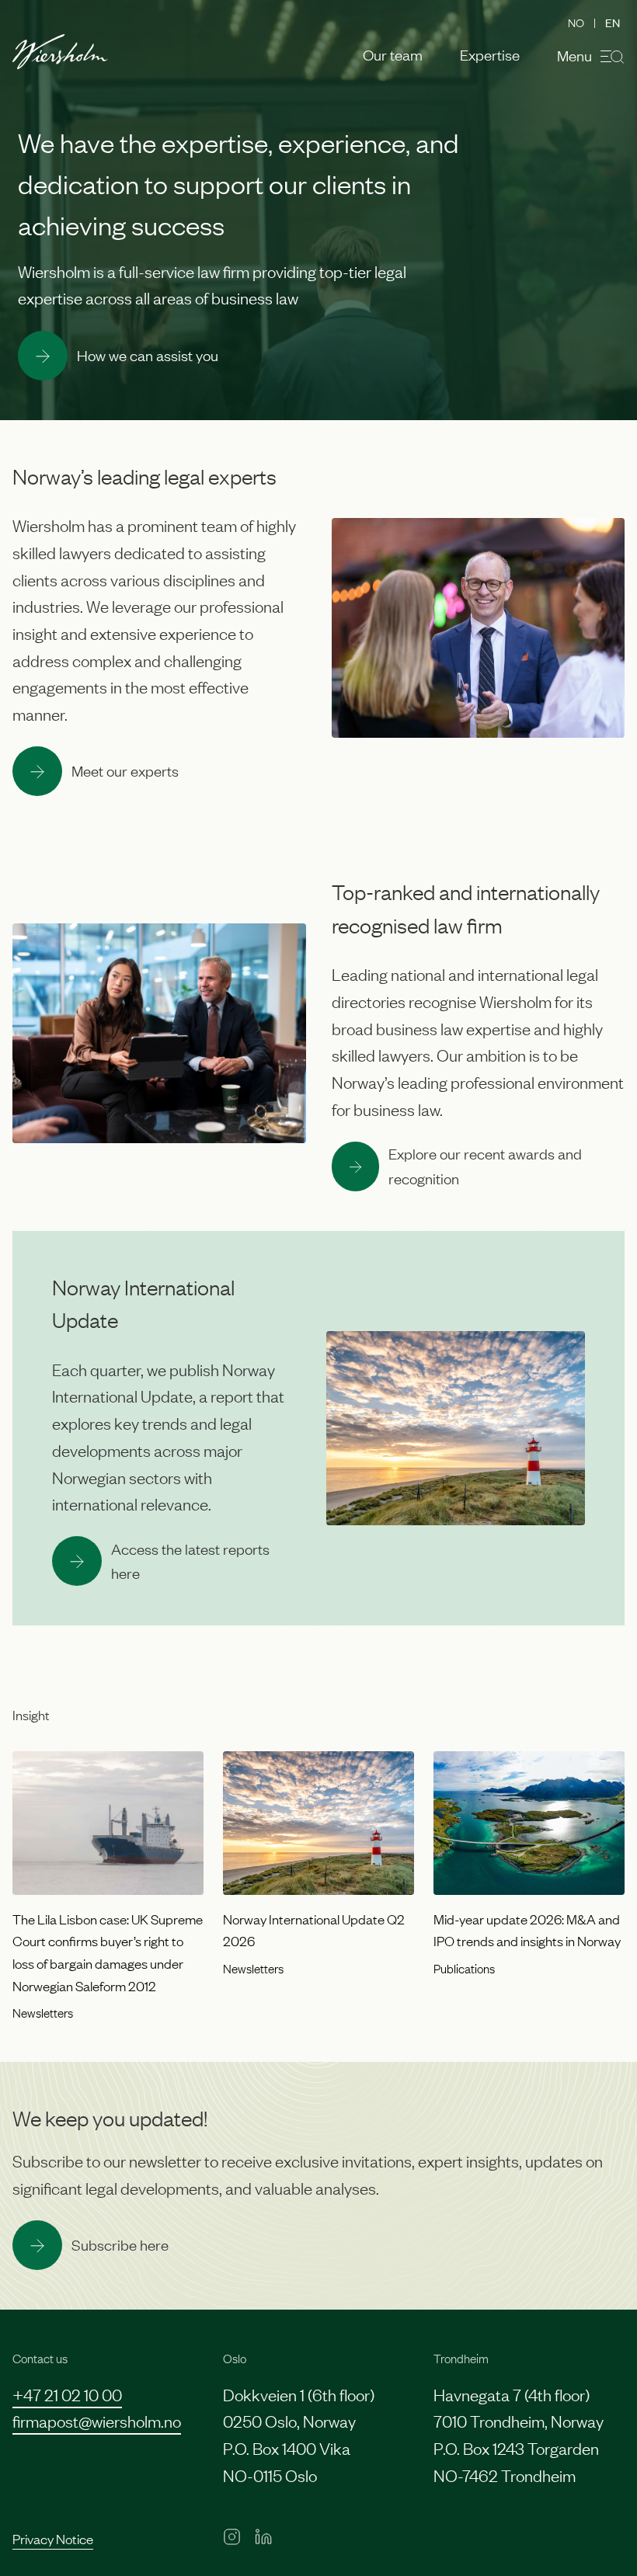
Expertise (490, 55)
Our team (393, 55)
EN (613, 22)
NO (576, 22)
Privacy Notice (53, 2538)
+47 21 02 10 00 (67, 2394)
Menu (574, 55)
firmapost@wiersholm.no (97, 2420)
